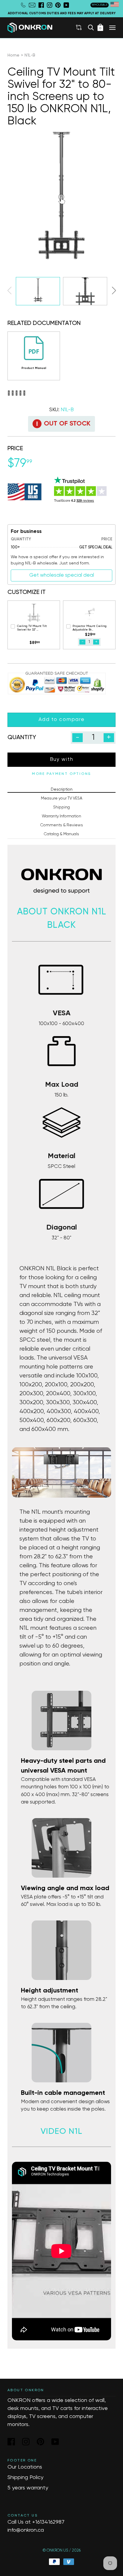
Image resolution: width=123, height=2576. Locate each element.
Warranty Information (61, 816)
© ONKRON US (55, 2551)
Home (13, 55)
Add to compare (62, 720)
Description (62, 789)
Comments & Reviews (62, 825)
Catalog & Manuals (61, 834)
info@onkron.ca (26, 2530)
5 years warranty (28, 2488)
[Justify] (112, 28)
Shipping (61, 807)
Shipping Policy (25, 2478)
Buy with (62, 760)
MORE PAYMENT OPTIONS (61, 774)
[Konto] (79, 27)
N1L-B (30, 55)
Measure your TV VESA (62, 798)
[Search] (91, 27)
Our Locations (25, 2467)
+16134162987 (48, 2522)
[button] (114, 290)
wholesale (100, 5)
